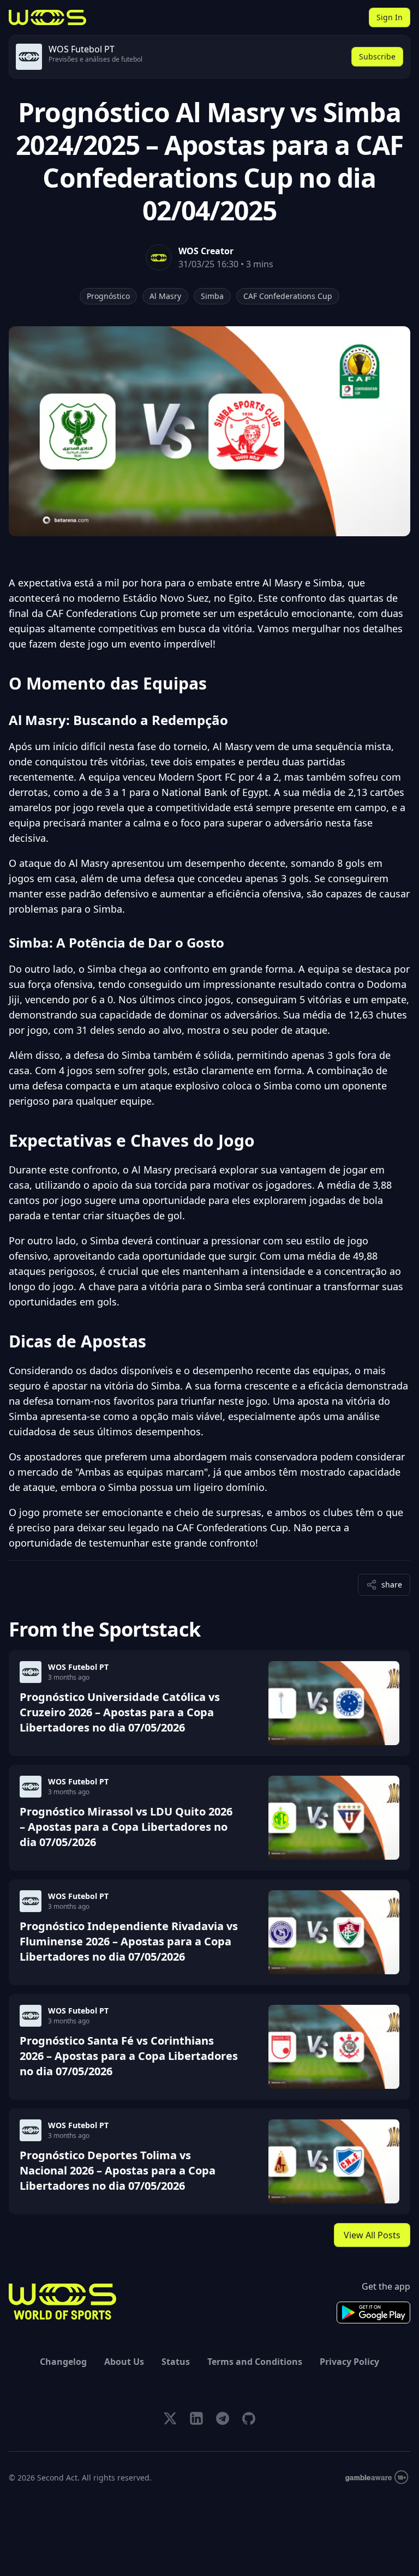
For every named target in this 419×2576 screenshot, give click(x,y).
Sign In (390, 17)
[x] (170, 2418)
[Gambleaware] (377, 2478)
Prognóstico (108, 296)
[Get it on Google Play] (373, 2313)
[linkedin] (196, 2418)
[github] (249, 2418)
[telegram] (223, 2418)
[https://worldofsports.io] (47, 17)
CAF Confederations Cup (288, 296)
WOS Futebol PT (78, 1667)
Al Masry (165, 296)
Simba (212, 296)
